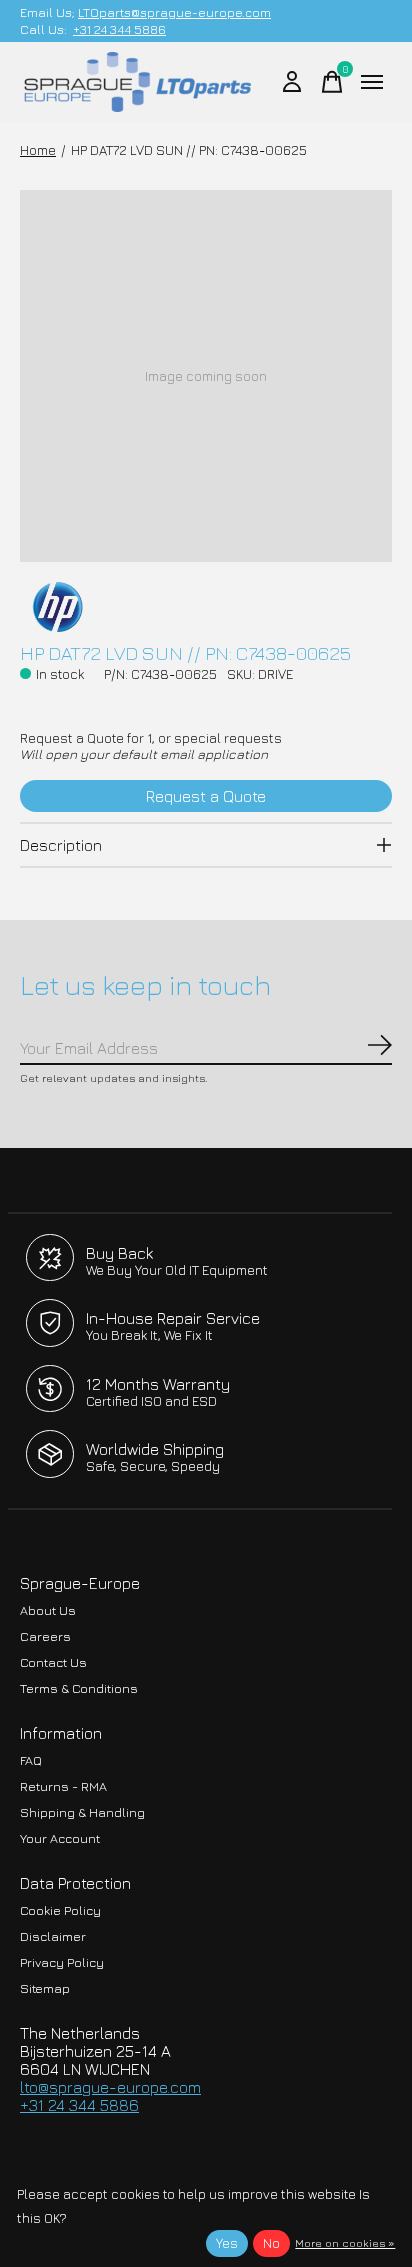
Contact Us (53, 1662)
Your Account (60, 1838)
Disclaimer (53, 1936)
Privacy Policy (62, 1962)
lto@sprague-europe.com (110, 2087)
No (271, 2243)
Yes (227, 2243)
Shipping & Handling (82, 1812)
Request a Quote (206, 796)
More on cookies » (345, 2242)
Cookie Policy (60, 1910)
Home (38, 150)
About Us (48, 1610)
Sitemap (45, 1988)
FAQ (31, 1760)
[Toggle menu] (372, 82)
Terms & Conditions (79, 1688)
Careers (45, 1636)
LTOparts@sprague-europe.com (174, 12)
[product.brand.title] (206, 607)
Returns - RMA (63, 1786)
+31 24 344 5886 (119, 29)
